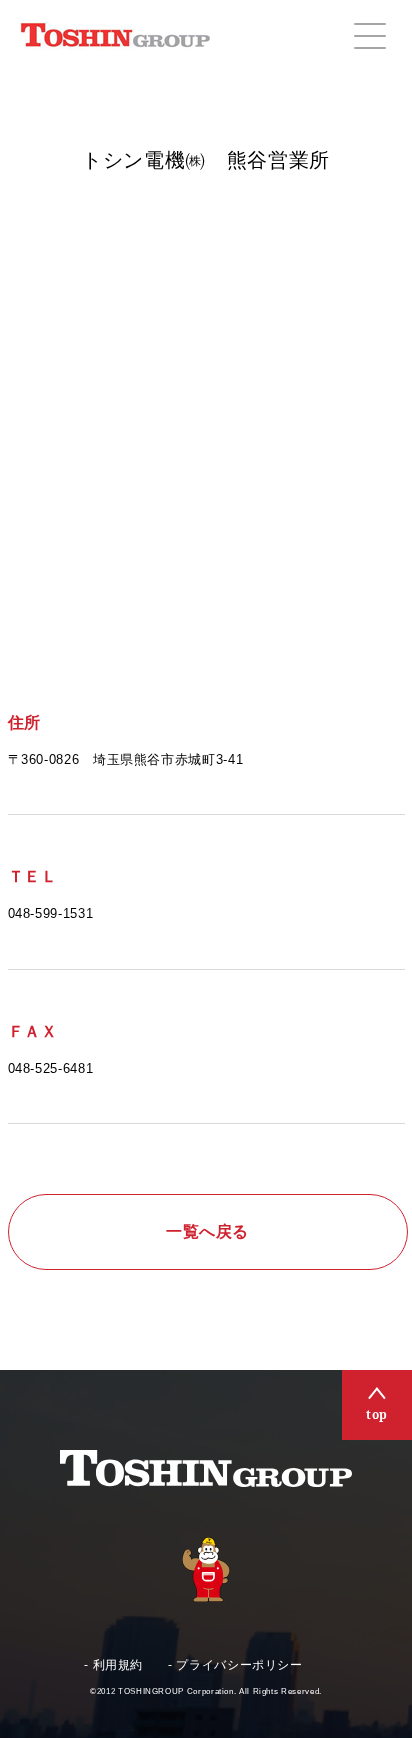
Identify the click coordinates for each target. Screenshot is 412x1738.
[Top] (377, 1405)
